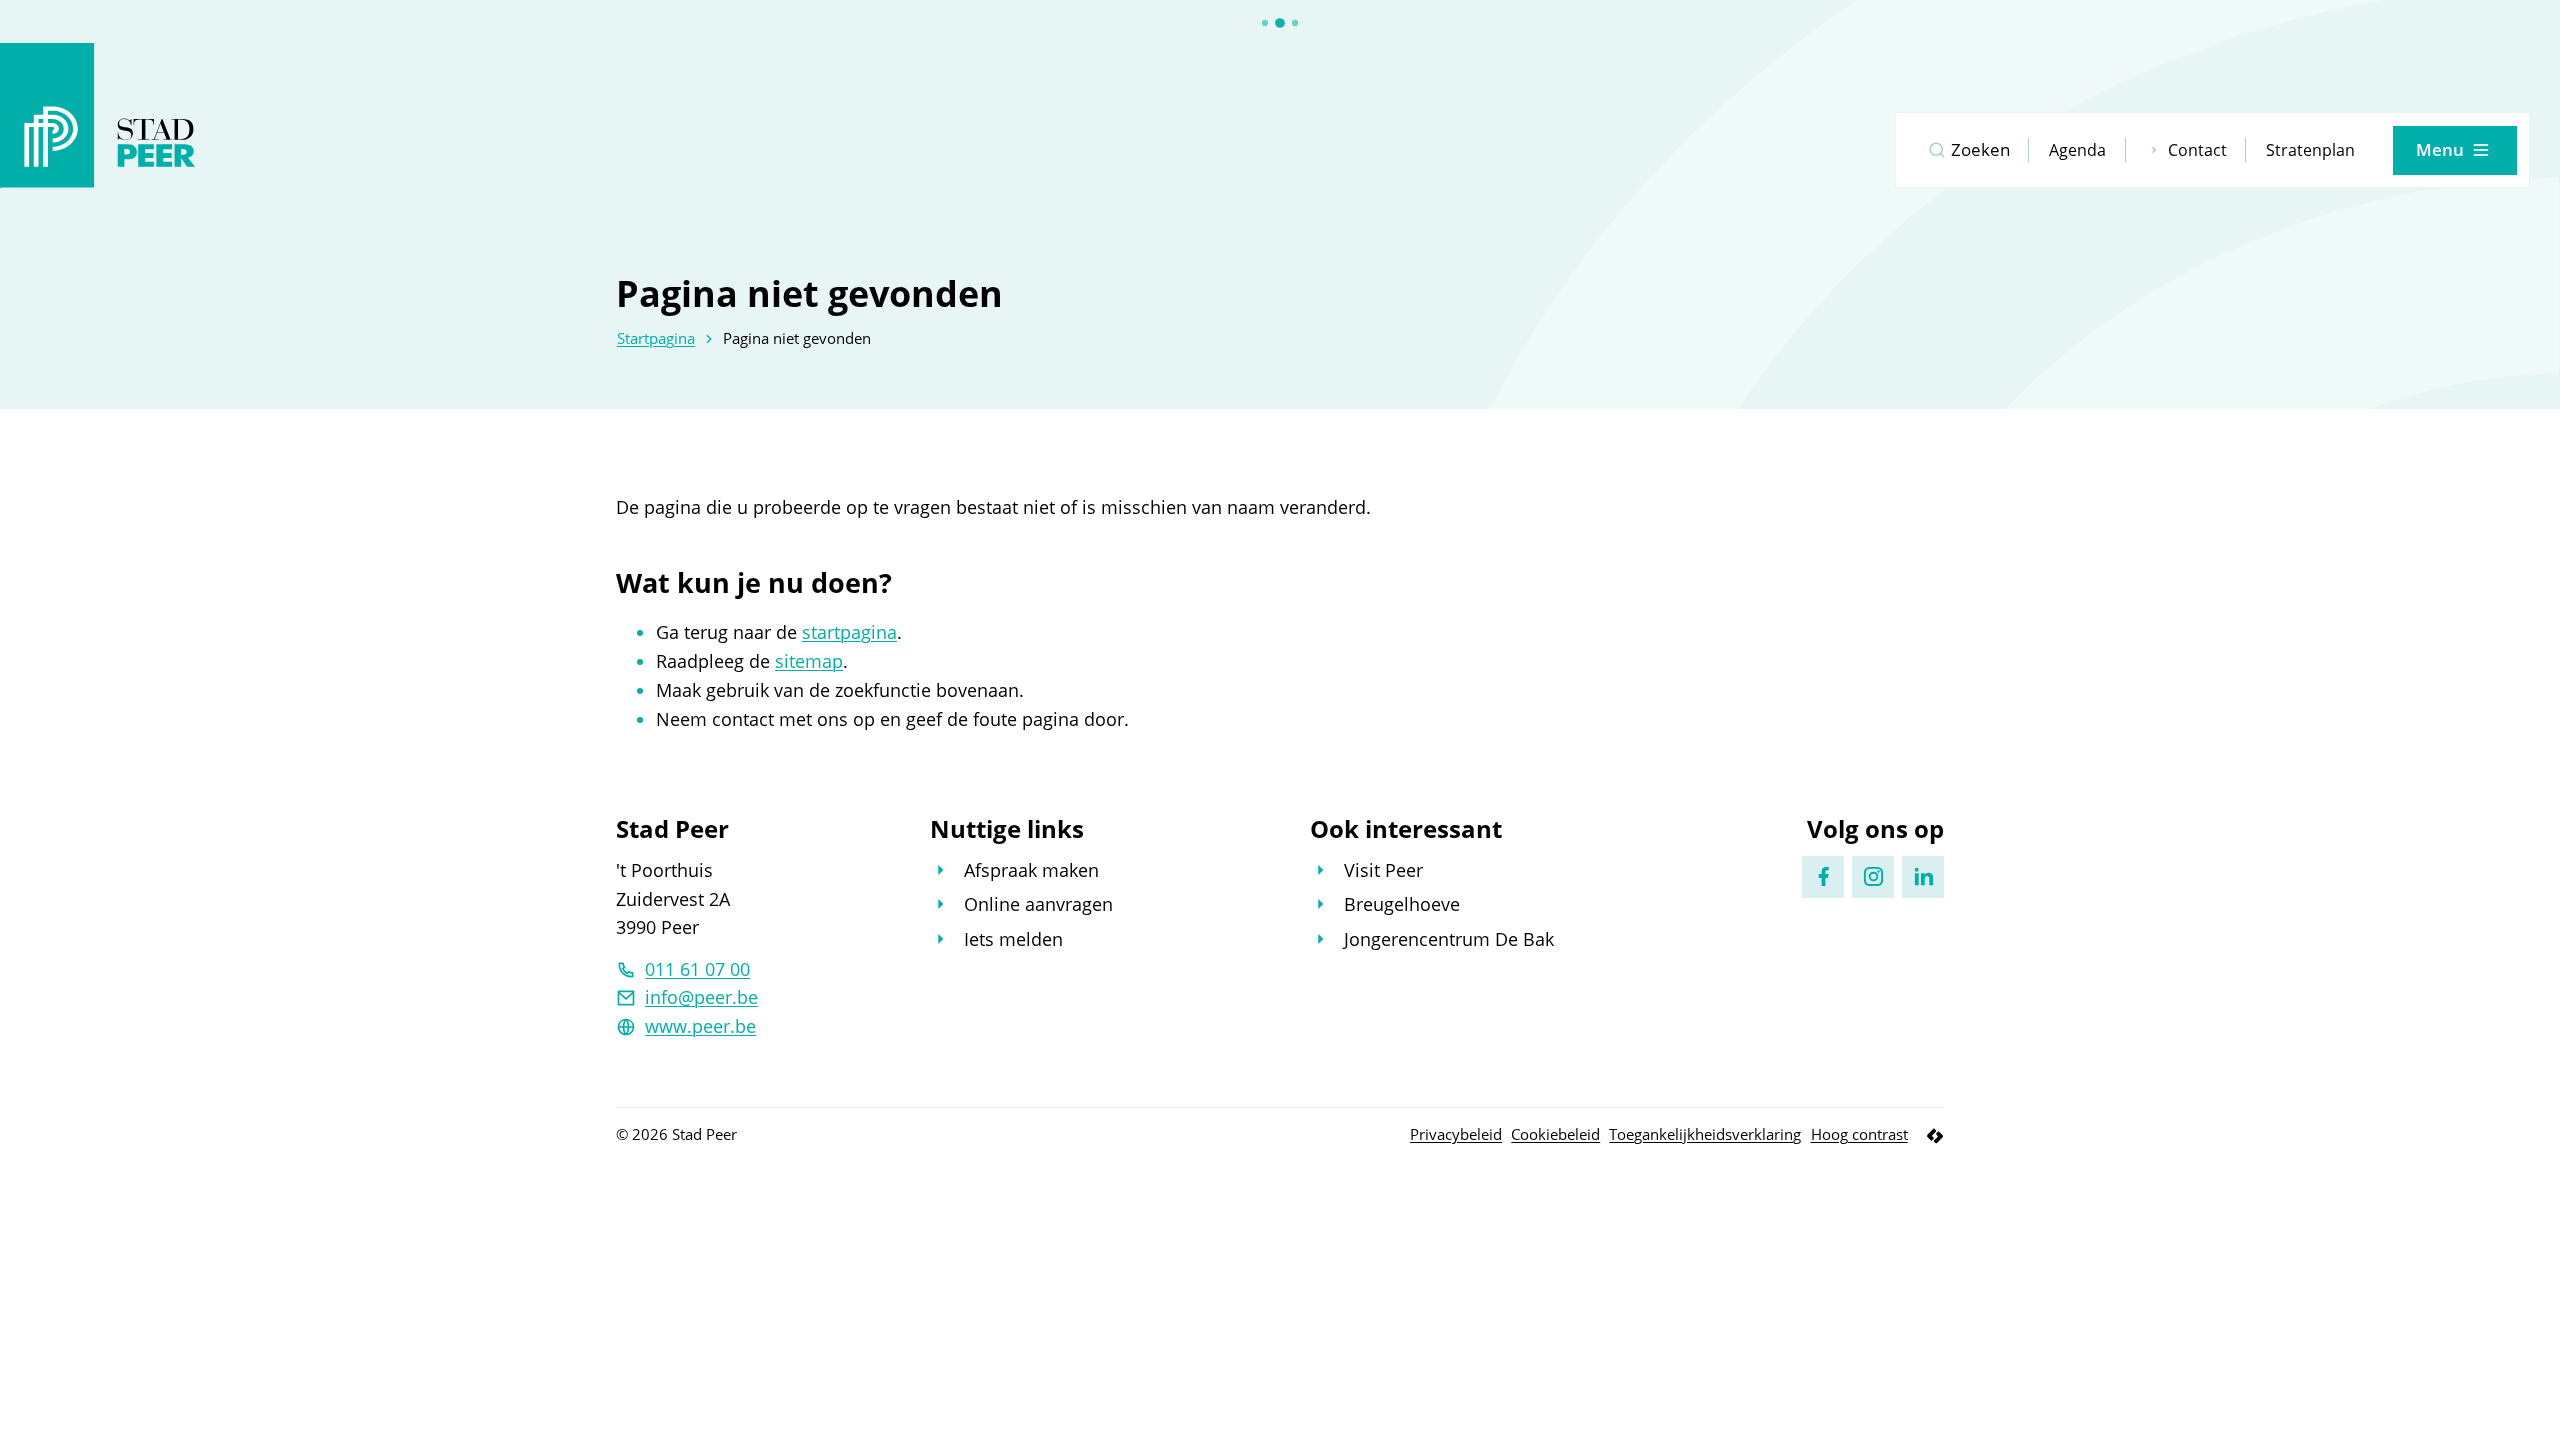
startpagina (849, 632)
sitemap (809, 661)
